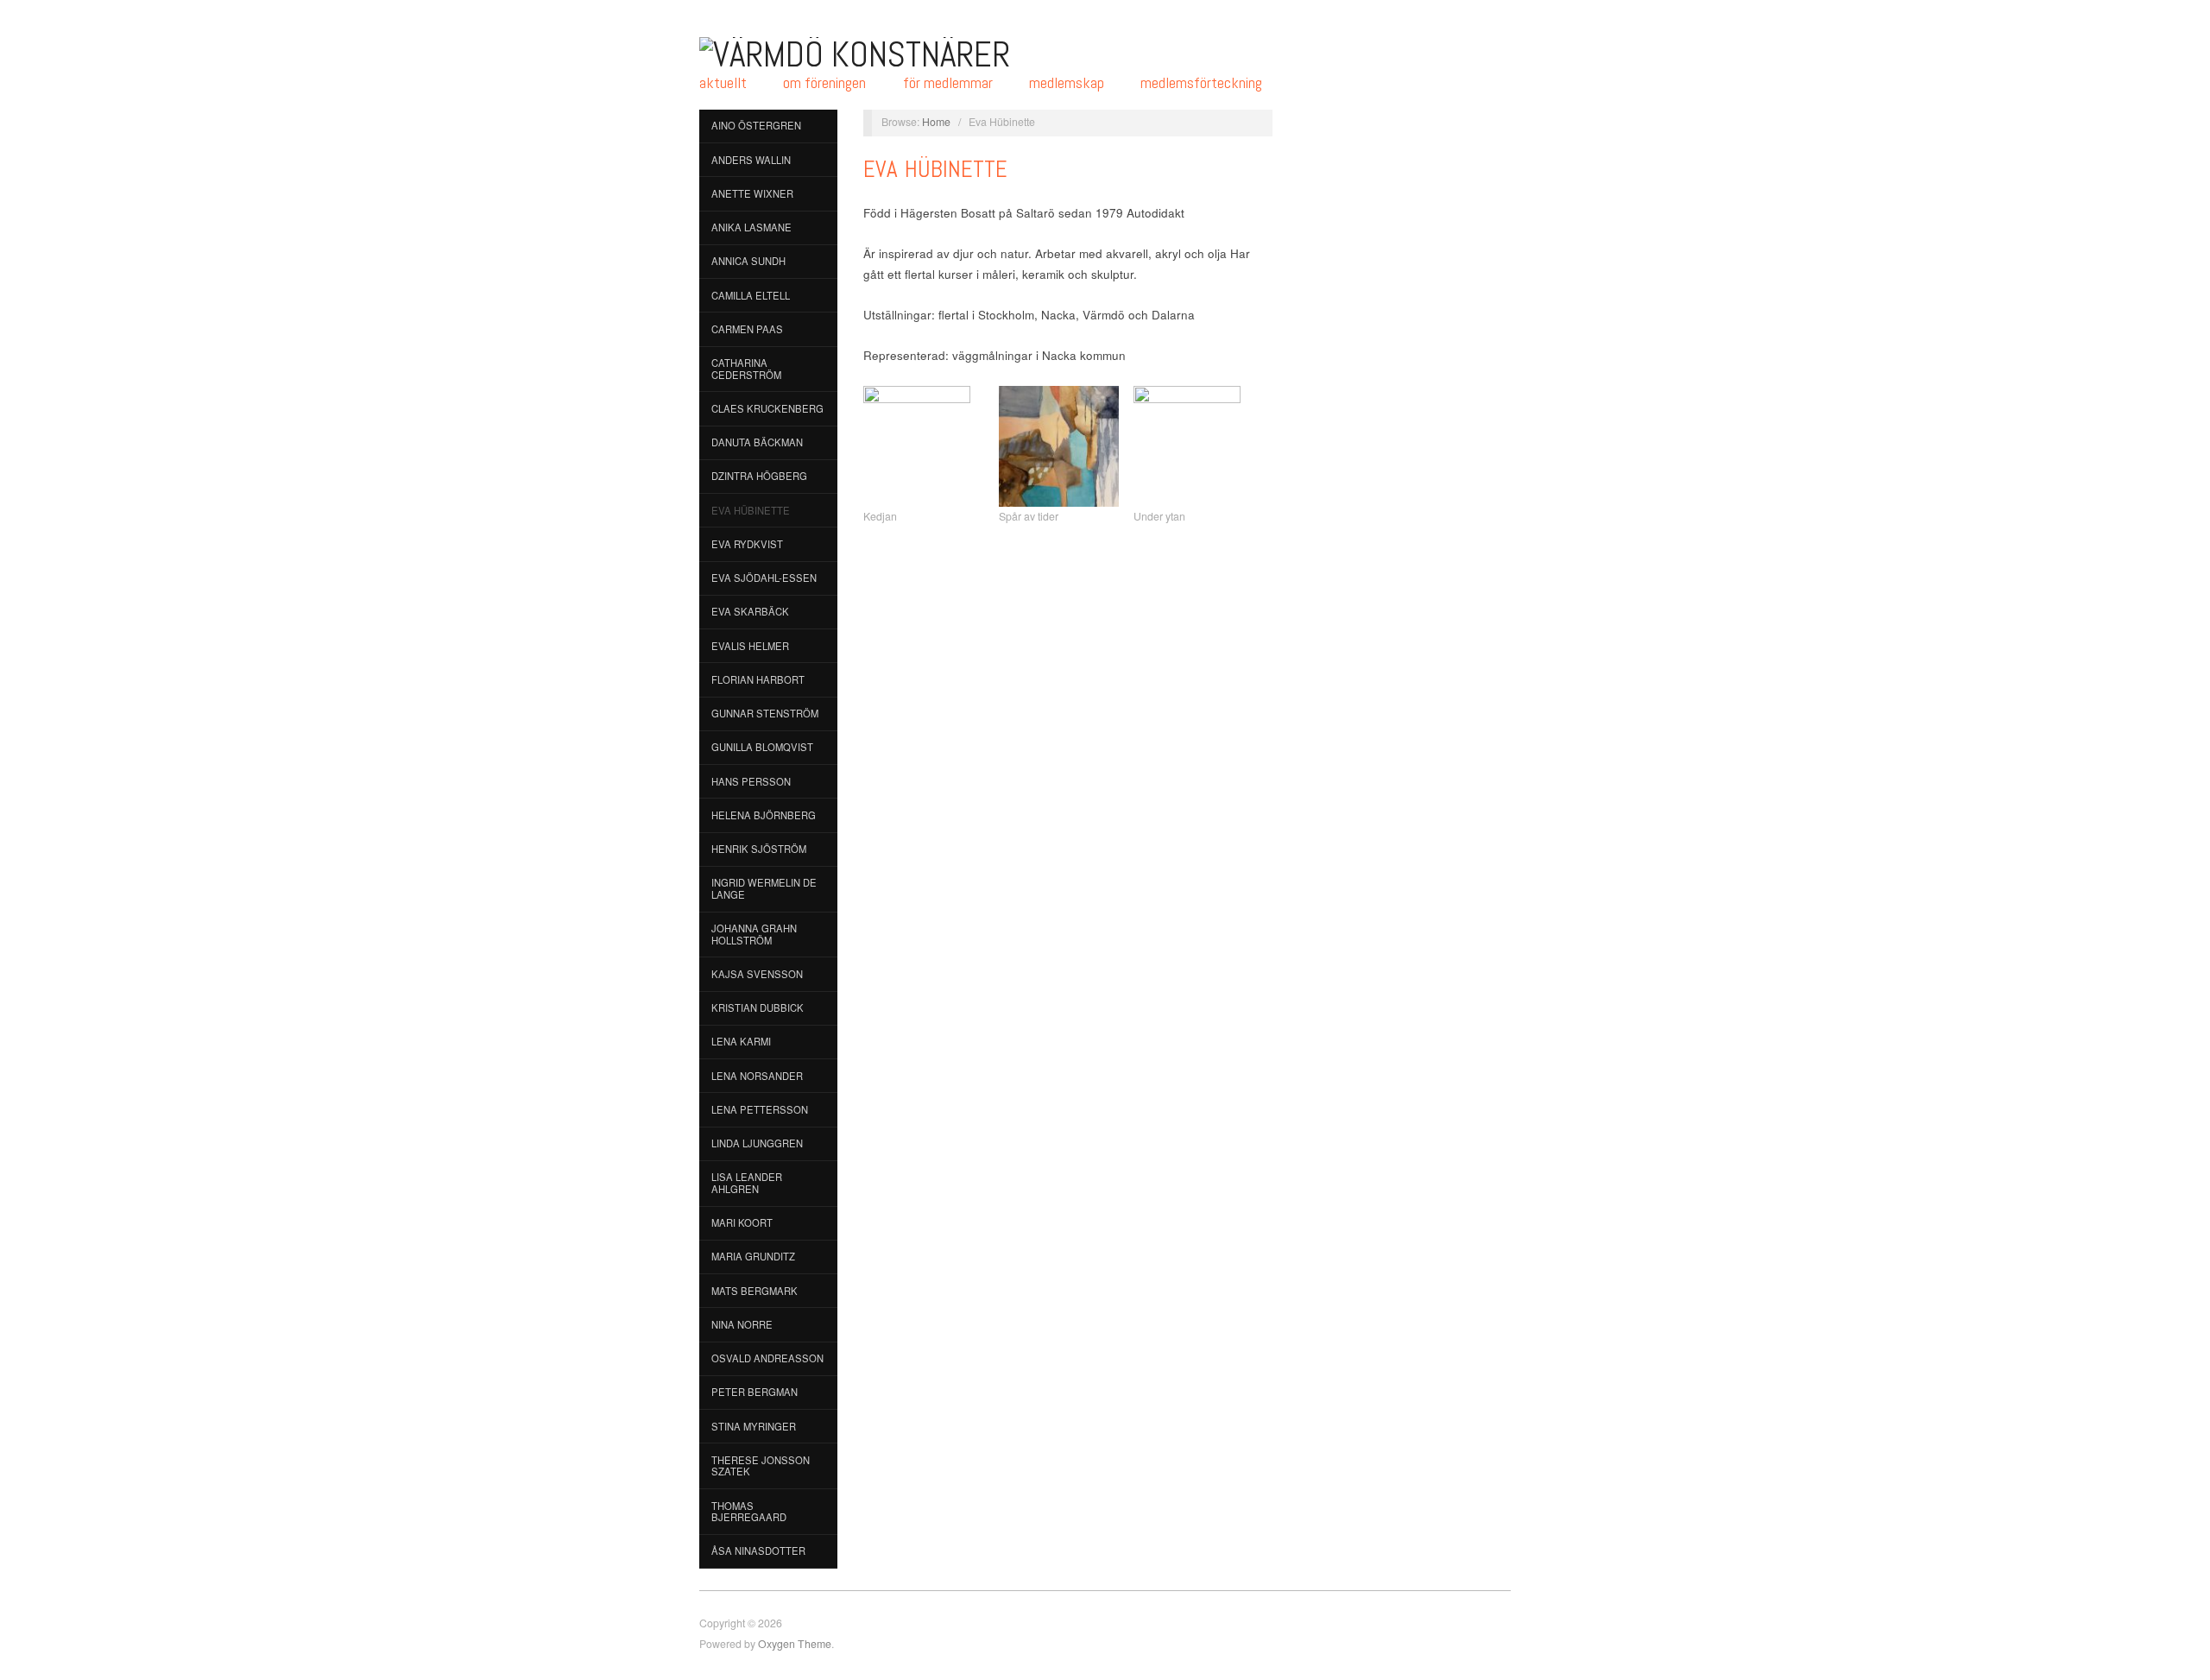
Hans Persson (751, 781)
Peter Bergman (755, 1392)
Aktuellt (723, 83)
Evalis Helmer (750, 646)
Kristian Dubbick (758, 1007)
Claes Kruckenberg (767, 408)
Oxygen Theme (795, 1644)
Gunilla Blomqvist (762, 747)
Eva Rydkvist (747, 544)
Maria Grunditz (753, 1256)
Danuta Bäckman (757, 442)
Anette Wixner (752, 193)
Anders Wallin (751, 160)
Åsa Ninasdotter (758, 1551)
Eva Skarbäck (750, 611)
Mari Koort (742, 1222)
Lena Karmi (741, 1041)
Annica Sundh (748, 261)
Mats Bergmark (755, 1291)
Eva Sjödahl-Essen (764, 578)
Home (936, 122)
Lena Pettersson (760, 1109)
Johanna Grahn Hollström (754, 934)
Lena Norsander (757, 1076)
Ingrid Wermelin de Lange (764, 888)
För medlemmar (948, 83)
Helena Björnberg (764, 815)
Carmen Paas (747, 329)
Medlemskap (1067, 83)
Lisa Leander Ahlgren (747, 1183)
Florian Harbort (758, 679)
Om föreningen (824, 83)
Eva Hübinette (751, 510)
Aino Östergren (756, 125)
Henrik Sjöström (759, 849)
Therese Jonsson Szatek (761, 1466)
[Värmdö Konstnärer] (855, 52)
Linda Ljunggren (757, 1143)
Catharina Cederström (746, 369)
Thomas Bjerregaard (749, 1512)
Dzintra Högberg (759, 476)
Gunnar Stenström (765, 713)
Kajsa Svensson (757, 974)
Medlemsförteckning (1201, 83)
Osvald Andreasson (767, 1358)
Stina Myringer (754, 1426)
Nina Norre (742, 1324)
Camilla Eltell (751, 295)
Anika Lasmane (751, 227)
